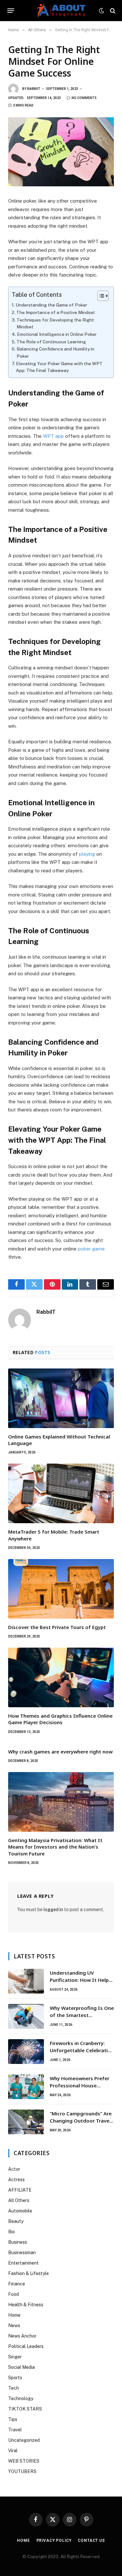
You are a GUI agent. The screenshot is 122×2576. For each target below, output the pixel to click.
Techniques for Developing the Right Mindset (55, 323)
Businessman (22, 2253)
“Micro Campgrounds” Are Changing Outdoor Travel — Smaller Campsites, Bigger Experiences (81, 2124)
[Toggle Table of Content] (100, 296)
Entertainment (23, 2263)
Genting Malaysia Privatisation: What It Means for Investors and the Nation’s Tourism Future (55, 1847)
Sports (15, 2378)
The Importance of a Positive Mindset (56, 312)
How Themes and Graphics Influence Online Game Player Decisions (60, 1719)
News (14, 2326)
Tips (13, 2419)
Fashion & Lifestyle (28, 2273)
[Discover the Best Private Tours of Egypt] (61, 1589)
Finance (17, 2284)
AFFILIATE (20, 2190)
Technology (21, 2398)
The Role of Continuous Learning (51, 342)
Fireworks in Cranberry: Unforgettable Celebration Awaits (82, 2050)
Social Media (21, 2367)
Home (14, 2315)
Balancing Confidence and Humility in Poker (55, 352)
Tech (14, 2388)
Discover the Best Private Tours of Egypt (57, 1627)
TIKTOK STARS (25, 2409)
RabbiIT (34, 89)
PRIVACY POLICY (54, 2540)
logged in (53, 1910)
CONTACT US (91, 2540)
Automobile (20, 2211)
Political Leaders (26, 2346)
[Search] (112, 11)
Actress (16, 2180)
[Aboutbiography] (61, 11)
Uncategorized (24, 2440)
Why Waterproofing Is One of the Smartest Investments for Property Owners (82, 2018)
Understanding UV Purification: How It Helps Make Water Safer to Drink (82, 1980)
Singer (15, 2357)
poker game (91, 1249)
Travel (15, 2430)
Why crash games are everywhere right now (60, 1752)
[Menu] (11, 11)
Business (18, 2242)
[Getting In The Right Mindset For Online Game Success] (61, 152)
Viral (13, 2451)
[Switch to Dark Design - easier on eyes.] (102, 11)
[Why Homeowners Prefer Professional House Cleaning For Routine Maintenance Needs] (26, 2087)
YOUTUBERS (22, 2471)
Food (14, 2294)
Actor (14, 2169)
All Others (19, 2200)
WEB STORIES (24, 2461)
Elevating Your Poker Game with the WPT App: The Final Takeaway (59, 367)
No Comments (84, 98)
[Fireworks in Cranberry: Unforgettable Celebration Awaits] (26, 2052)
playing (87, 854)
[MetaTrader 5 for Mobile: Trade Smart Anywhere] (61, 1493)
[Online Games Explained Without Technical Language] (61, 1398)
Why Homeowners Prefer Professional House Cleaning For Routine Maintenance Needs (80, 2089)
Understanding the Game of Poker (51, 305)
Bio (12, 2232)
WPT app (53, 436)
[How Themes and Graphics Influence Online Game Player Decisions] (61, 1677)
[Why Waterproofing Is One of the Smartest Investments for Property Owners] (26, 2016)
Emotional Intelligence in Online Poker (57, 334)
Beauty (16, 2221)
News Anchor (22, 2336)
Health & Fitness (26, 2305)
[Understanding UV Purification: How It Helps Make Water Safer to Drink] (26, 1981)
